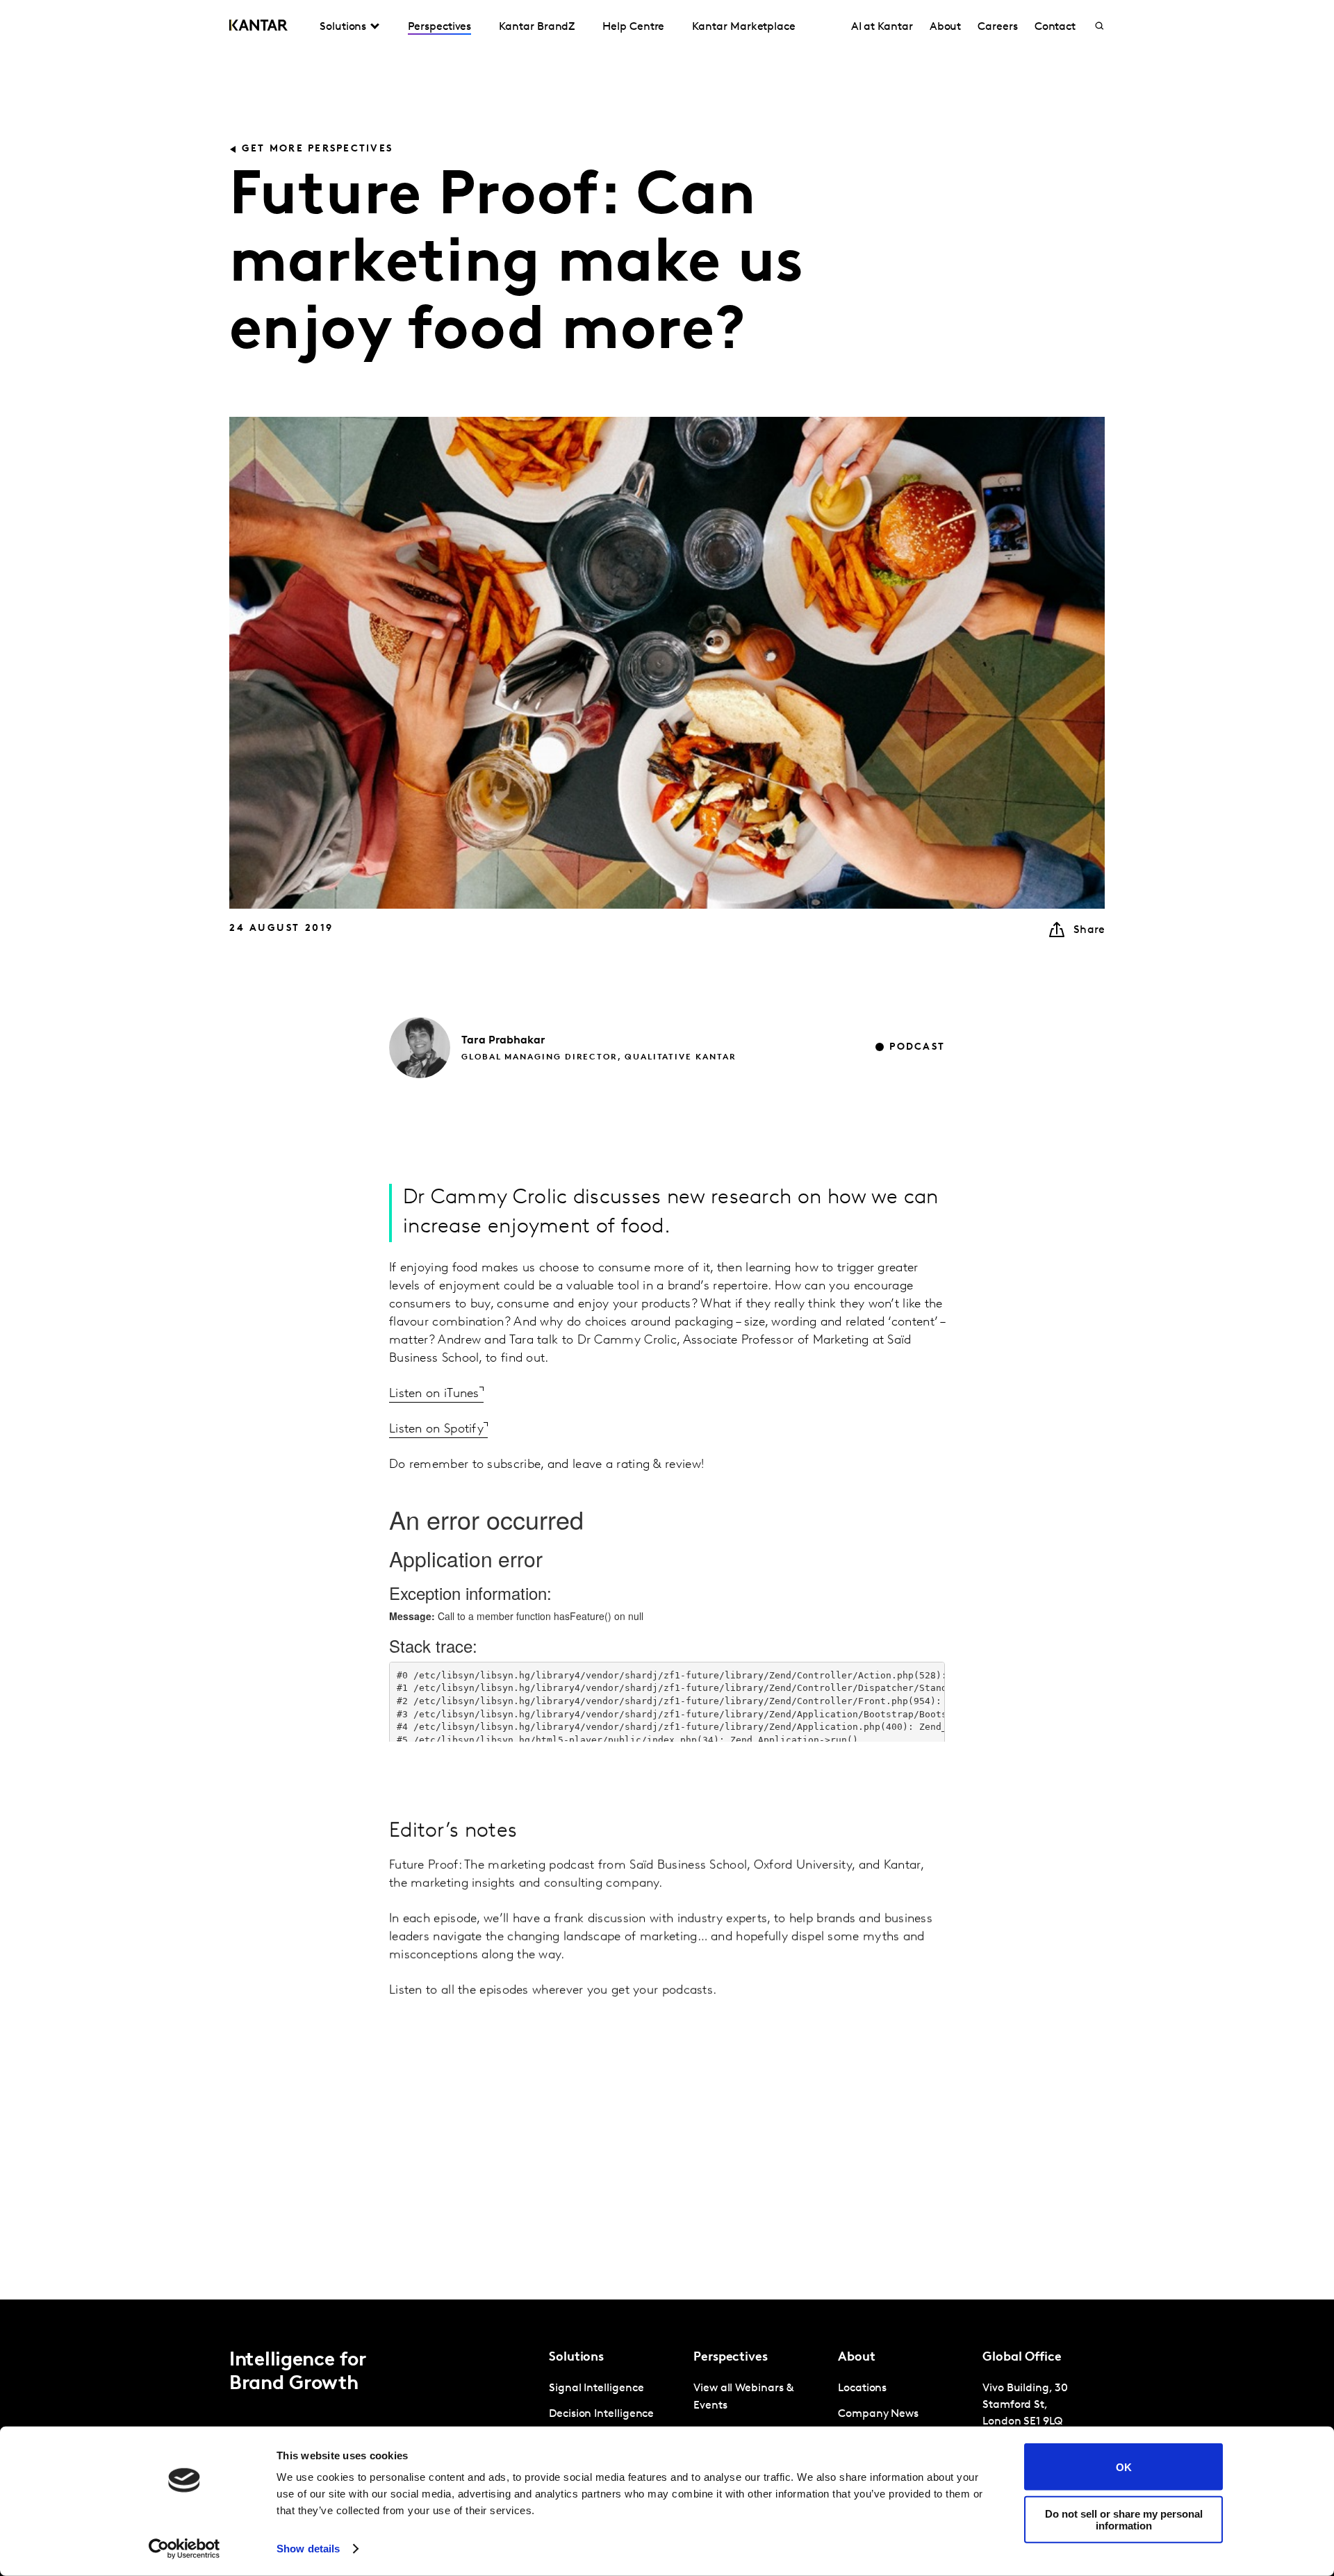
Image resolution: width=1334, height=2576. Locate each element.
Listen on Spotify (436, 1430)
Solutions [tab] (343, 27)
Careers (997, 27)
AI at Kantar (882, 27)
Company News (878, 2414)
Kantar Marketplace (744, 27)
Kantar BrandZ (537, 27)
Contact (1055, 27)
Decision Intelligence (601, 2414)
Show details (308, 2549)
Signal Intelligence (596, 2388)
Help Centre (633, 27)
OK (1124, 2467)
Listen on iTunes (434, 1394)
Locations (862, 2388)
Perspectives (439, 27)
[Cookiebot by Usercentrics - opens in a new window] (184, 2549)
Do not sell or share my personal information (1124, 2519)
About (946, 27)
